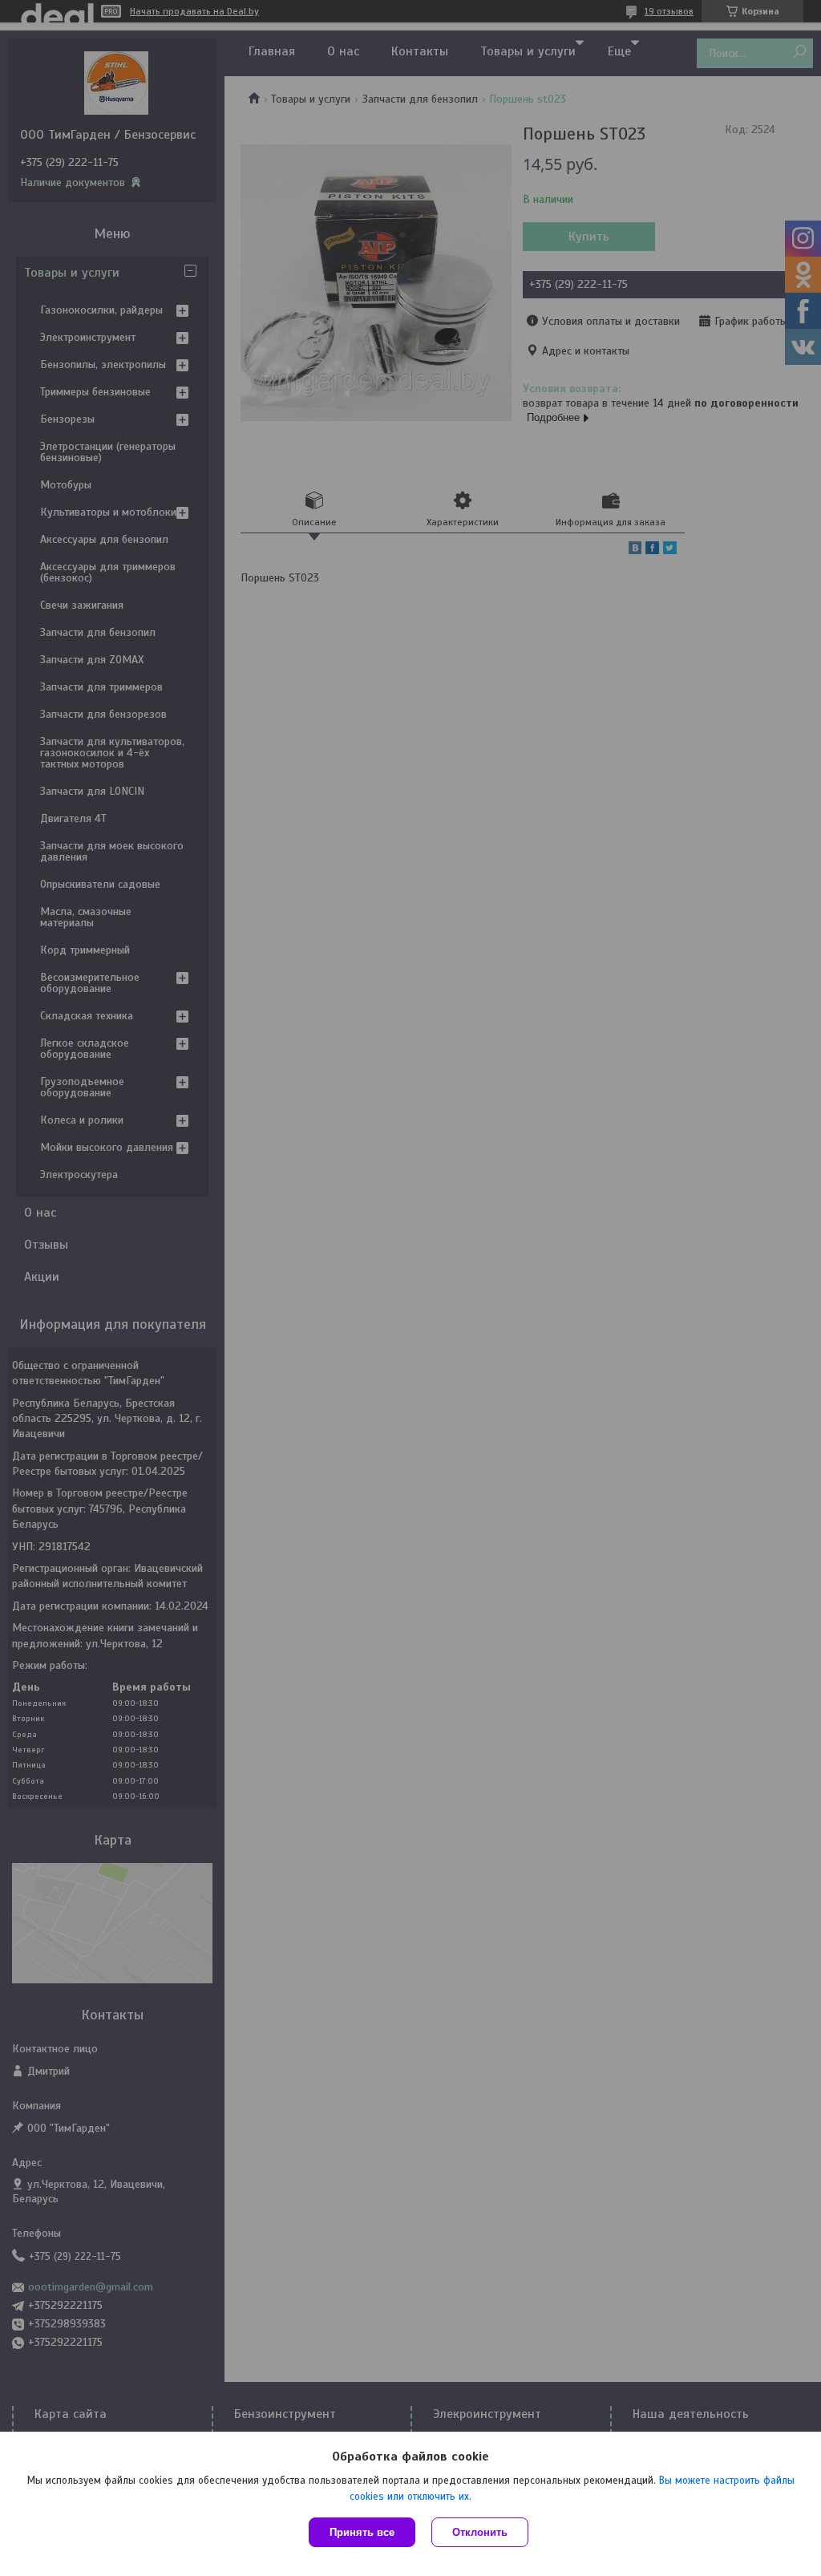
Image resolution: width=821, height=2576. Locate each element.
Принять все (362, 2532)
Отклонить (480, 2532)
